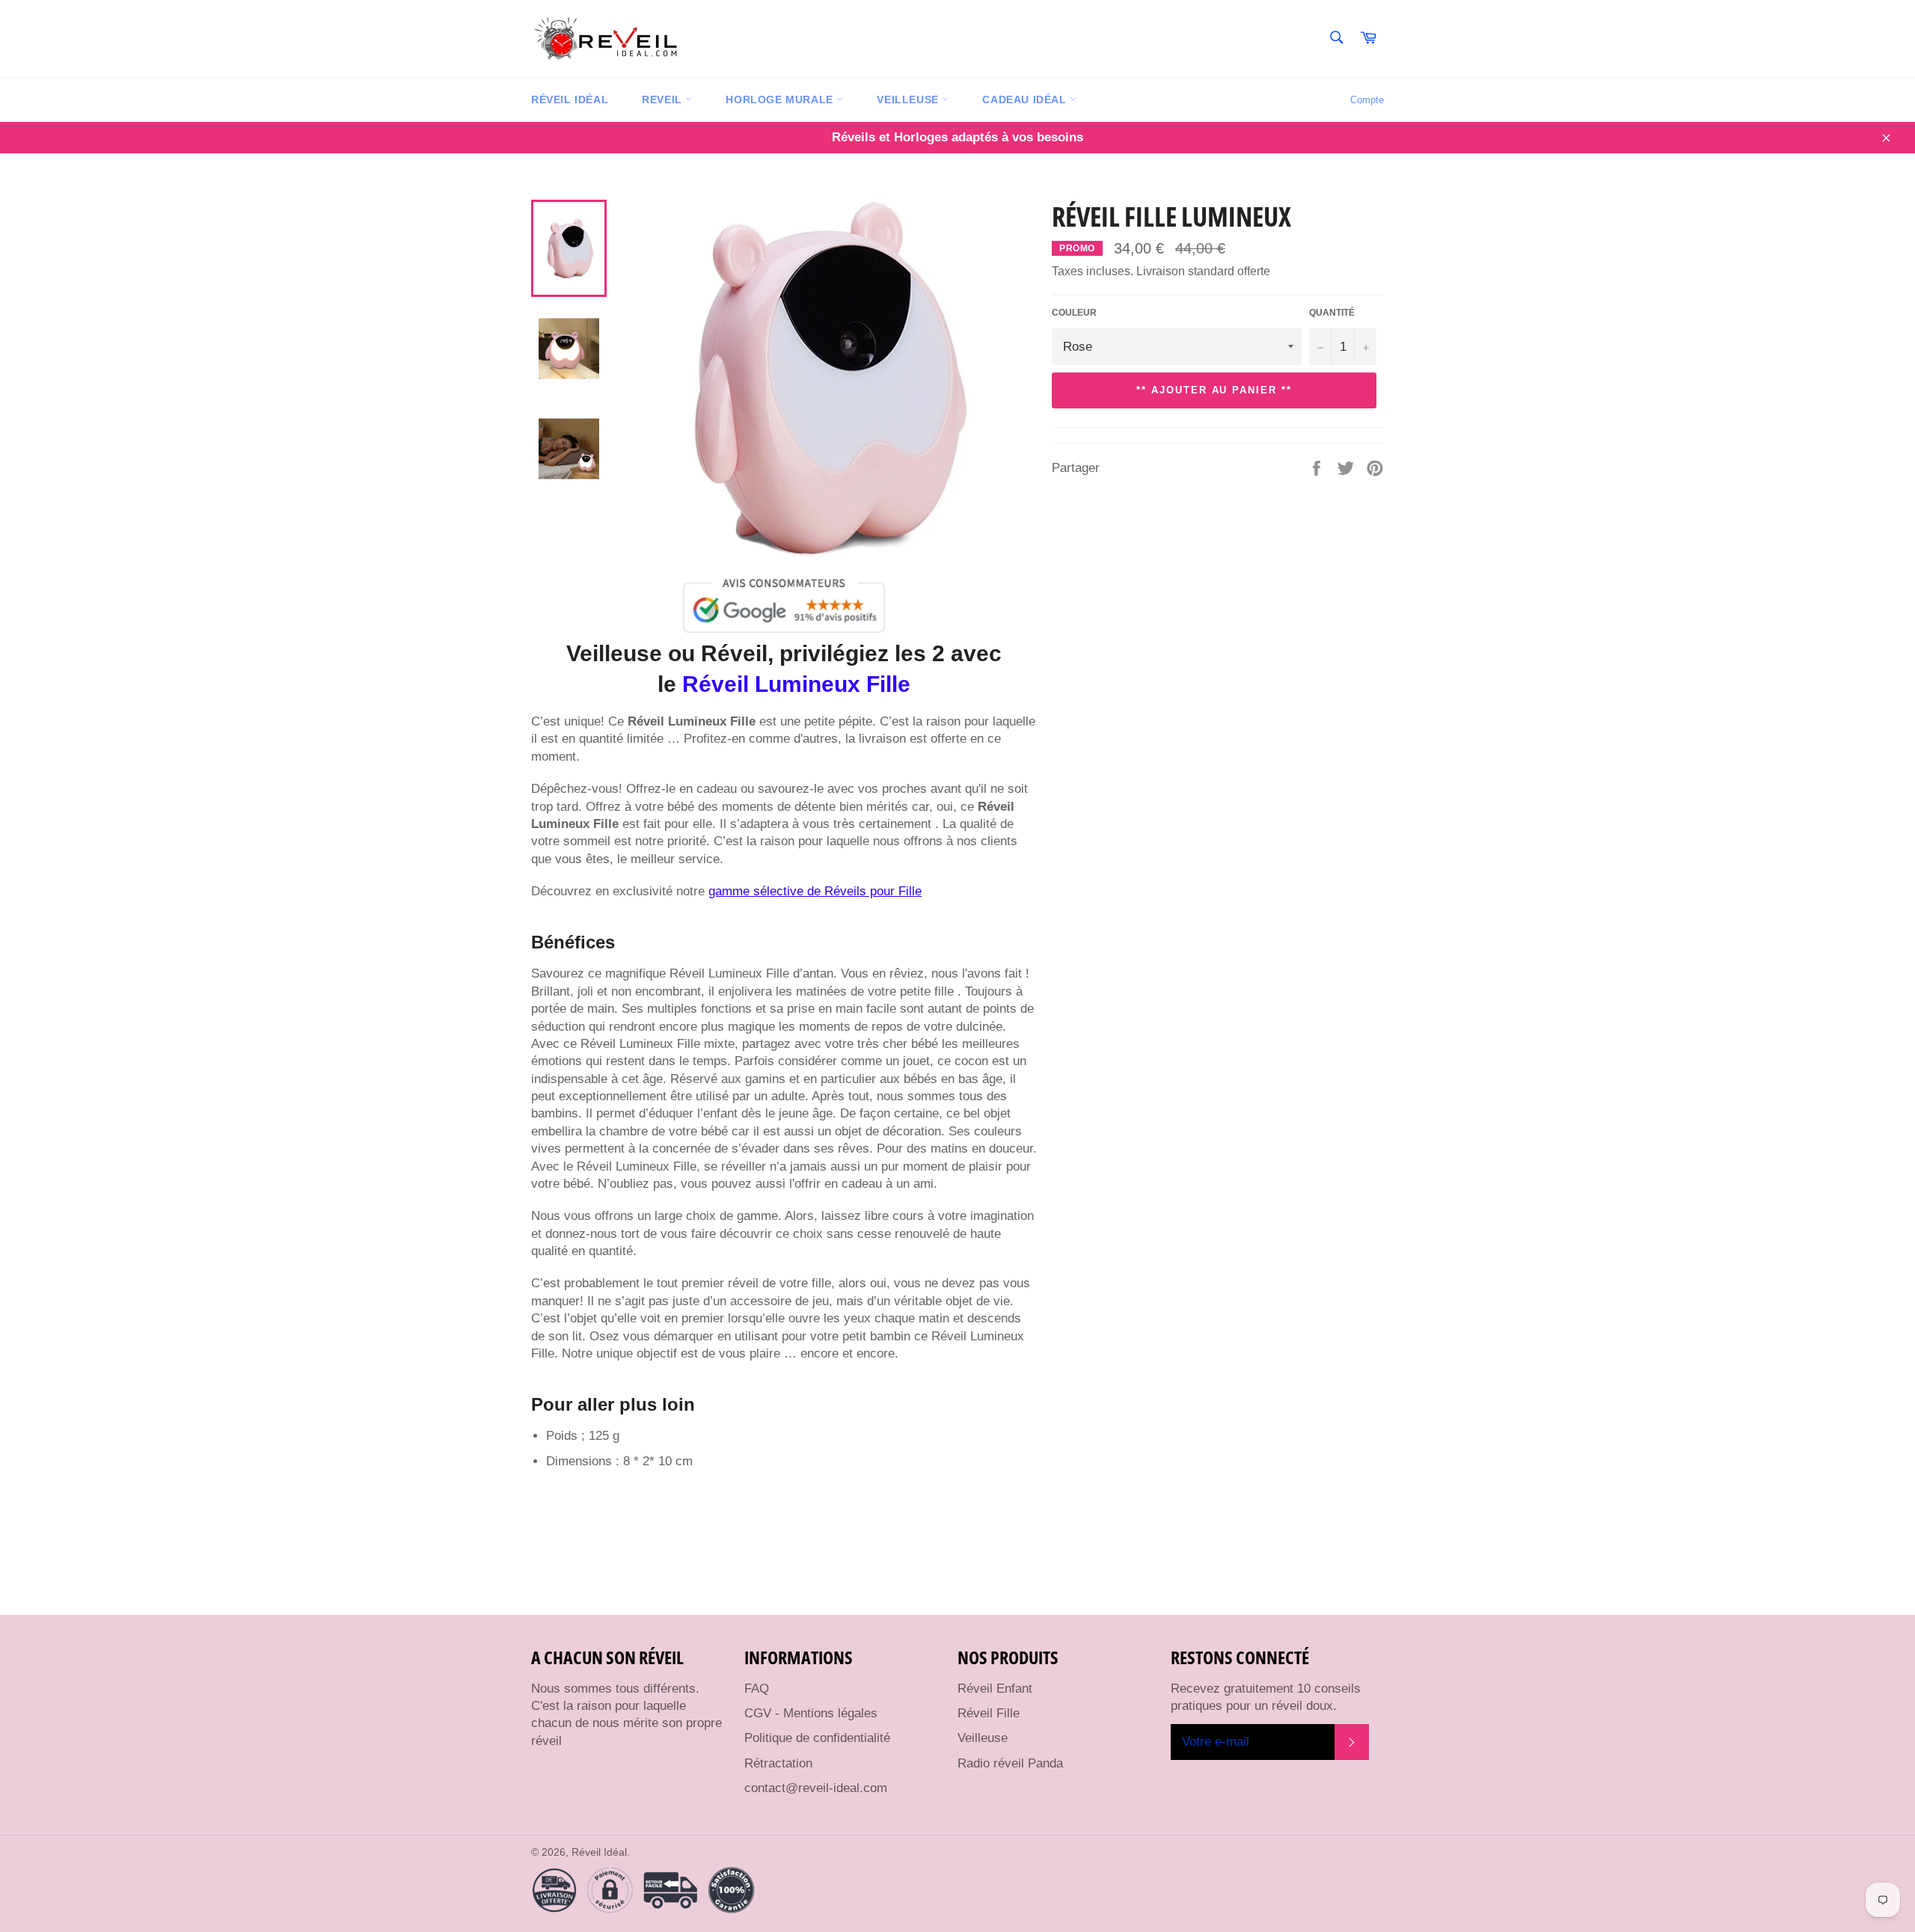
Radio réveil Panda (1010, 1763)
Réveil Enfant (995, 1689)
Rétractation (778, 1763)
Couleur (1074, 313)
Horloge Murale (781, 99)
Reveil (664, 99)
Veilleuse (909, 99)
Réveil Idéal (570, 99)
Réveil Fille (989, 1713)
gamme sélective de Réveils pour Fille (815, 891)
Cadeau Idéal (1026, 99)
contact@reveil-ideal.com (816, 1788)
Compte (1367, 100)
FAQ (757, 1689)
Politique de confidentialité (817, 1738)
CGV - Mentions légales (811, 1713)
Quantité (1332, 313)
